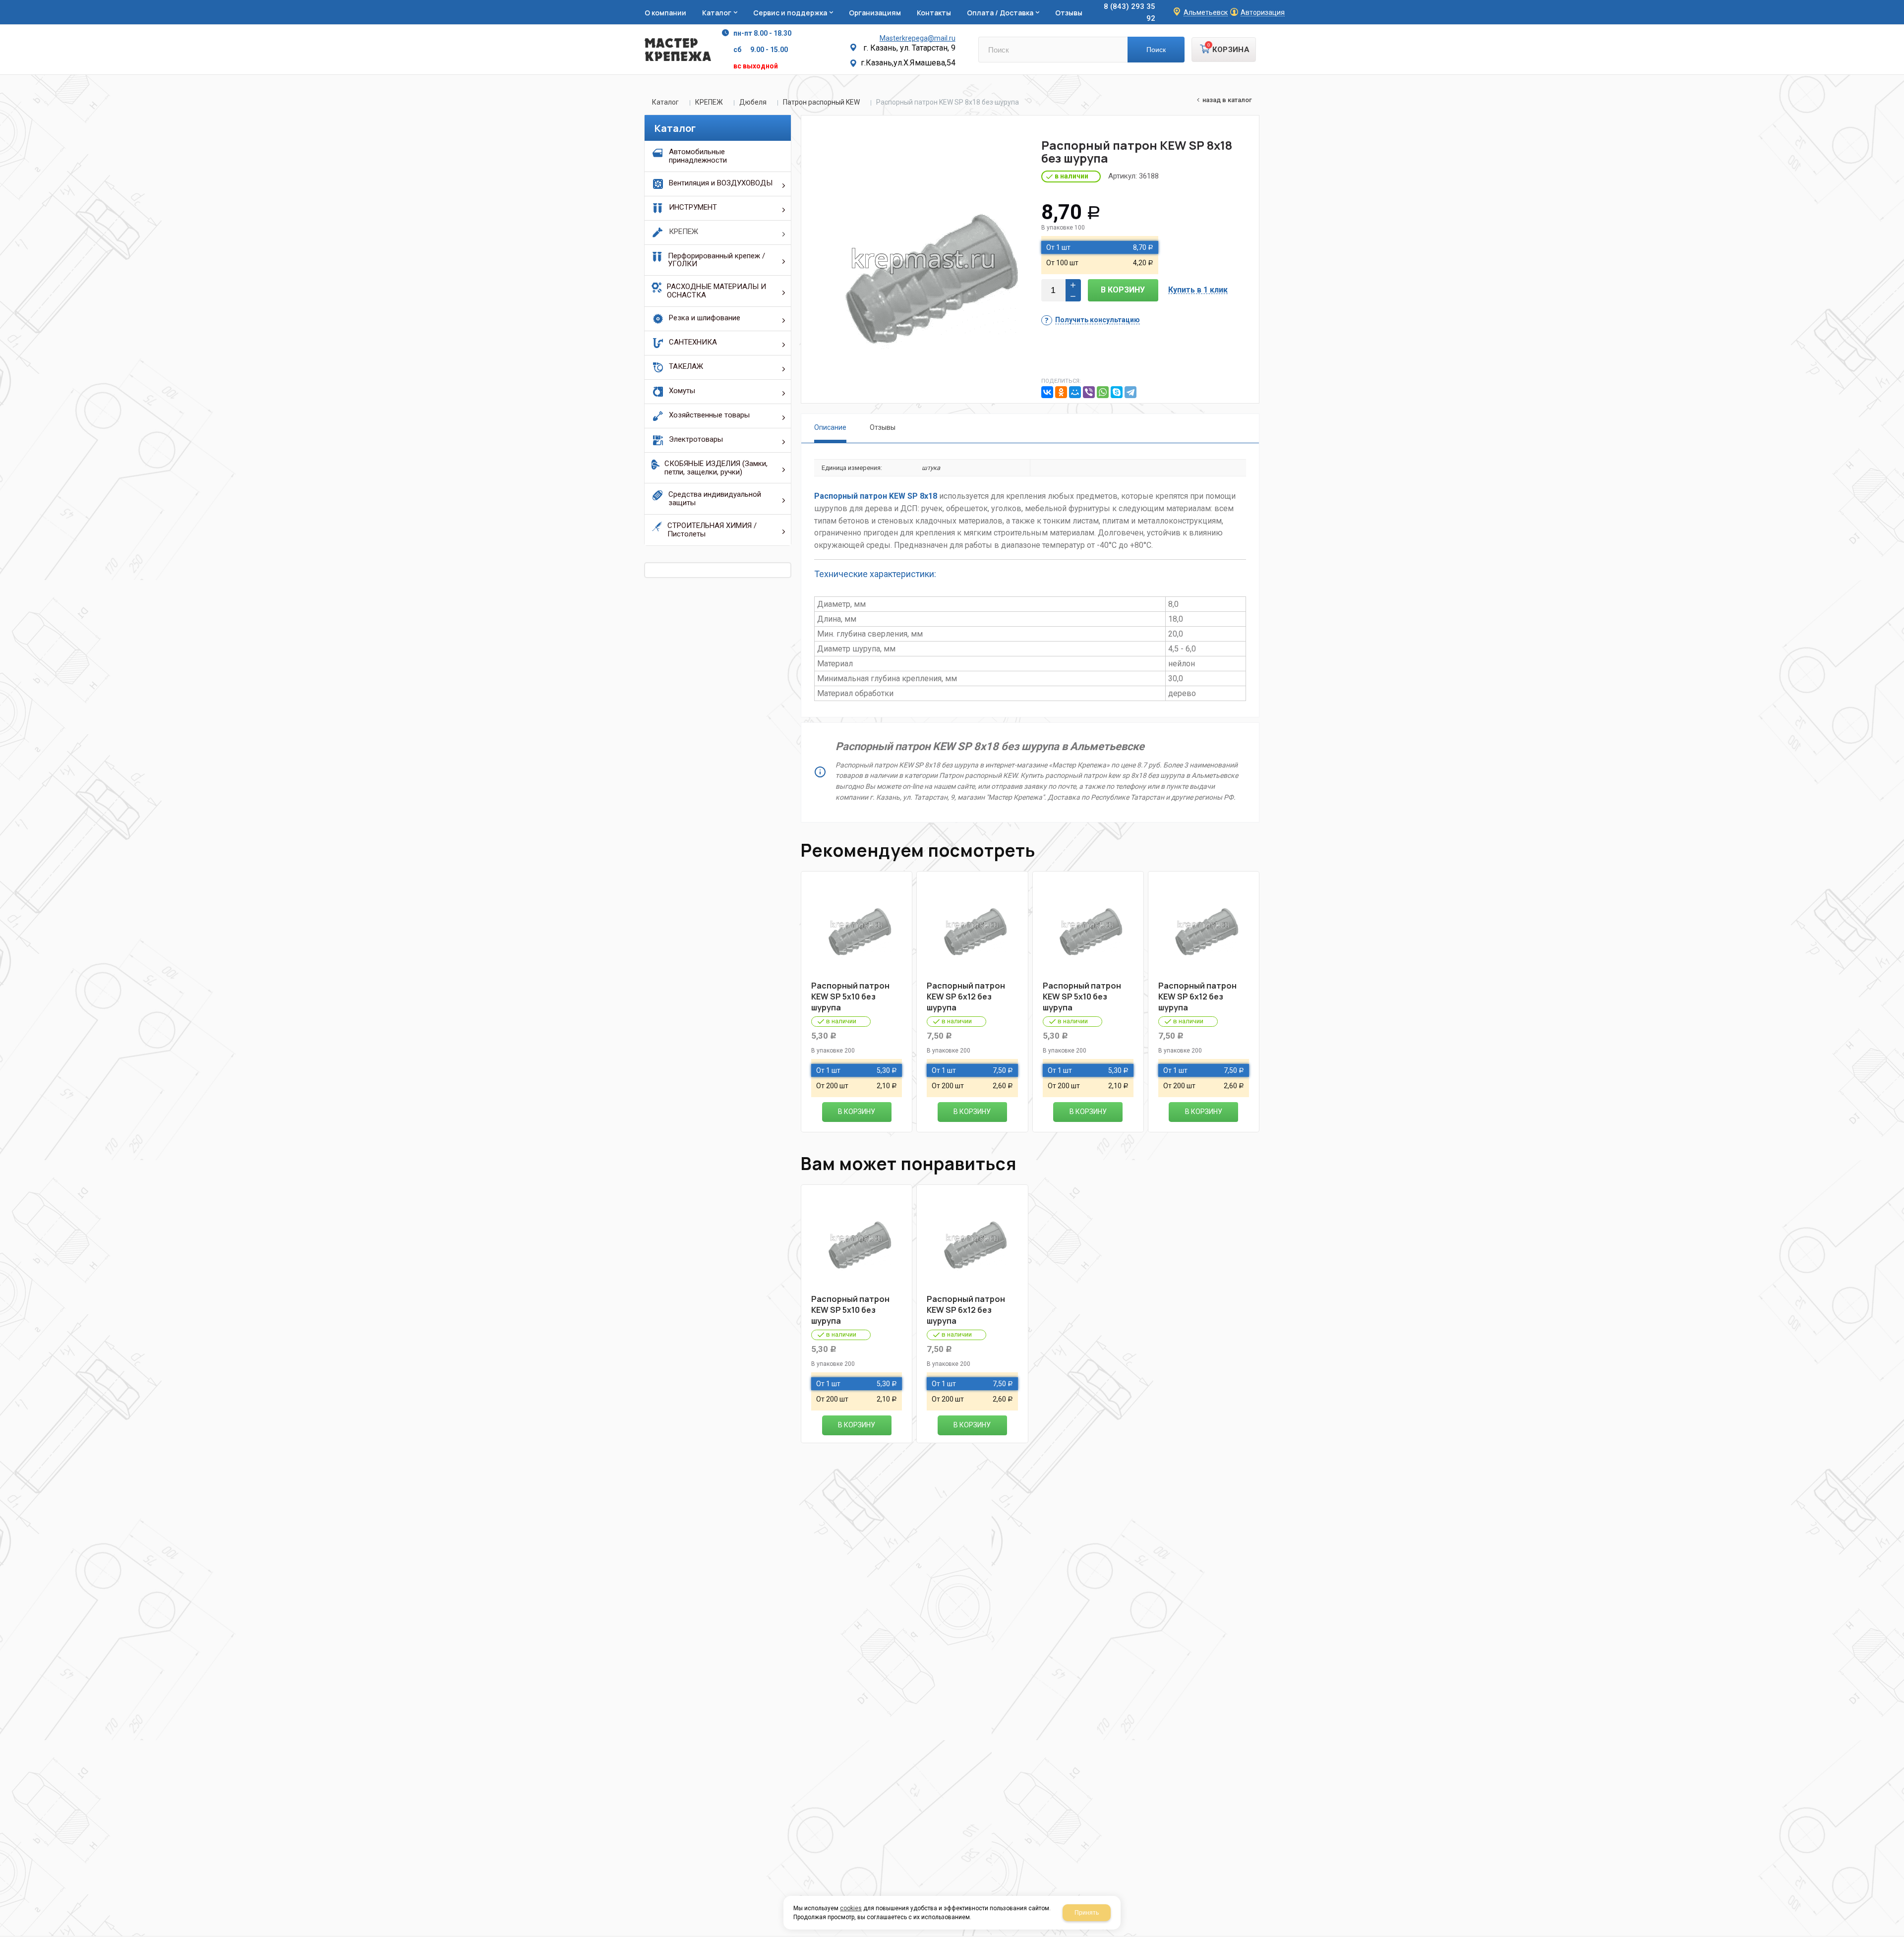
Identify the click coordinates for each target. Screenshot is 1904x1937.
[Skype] (1117, 392)
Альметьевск (1206, 13)
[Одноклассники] (1061, 392)
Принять (1087, 1913)
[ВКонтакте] (1047, 392)
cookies (851, 1908)
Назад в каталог (1227, 100)
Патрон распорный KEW (821, 102)
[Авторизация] (1899, 5)
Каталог (665, 102)
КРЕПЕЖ (709, 102)
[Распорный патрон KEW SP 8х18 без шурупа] (923, 259)
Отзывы (883, 427)
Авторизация (1263, 13)
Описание (830, 427)
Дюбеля (753, 102)
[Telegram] (1130, 392)
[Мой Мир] (1075, 392)
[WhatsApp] (1103, 392)
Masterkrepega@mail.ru (918, 38)
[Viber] (1089, 392)
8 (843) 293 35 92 (1130, 12)
